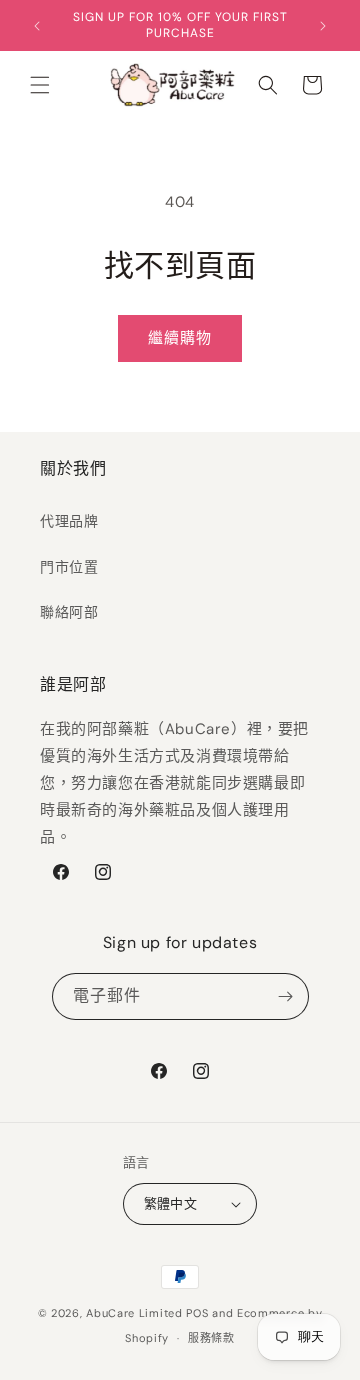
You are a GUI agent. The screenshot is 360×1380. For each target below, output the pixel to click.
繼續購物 (180, 338)
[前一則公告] (37, 26)
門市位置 (69, 567)
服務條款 (211, 1338)
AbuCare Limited (134, 1313)
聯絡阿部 (69, 612)
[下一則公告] (323, 26)
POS (197, 1313)
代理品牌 (69, 521)
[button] (40, 85)
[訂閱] (286, 996)
